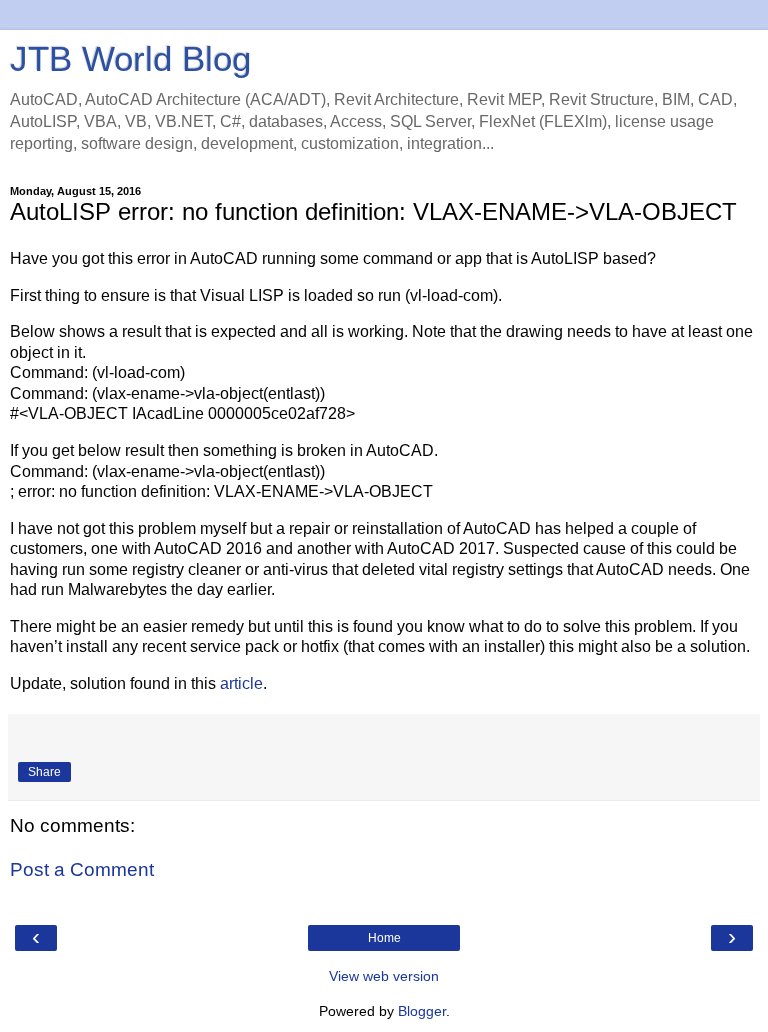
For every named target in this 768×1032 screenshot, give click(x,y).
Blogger (422, 1011)
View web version (384, 976)
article (241, 683)
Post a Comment (82, 869)
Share (44, 772)
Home (384, 938)
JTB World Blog (130, 59)
